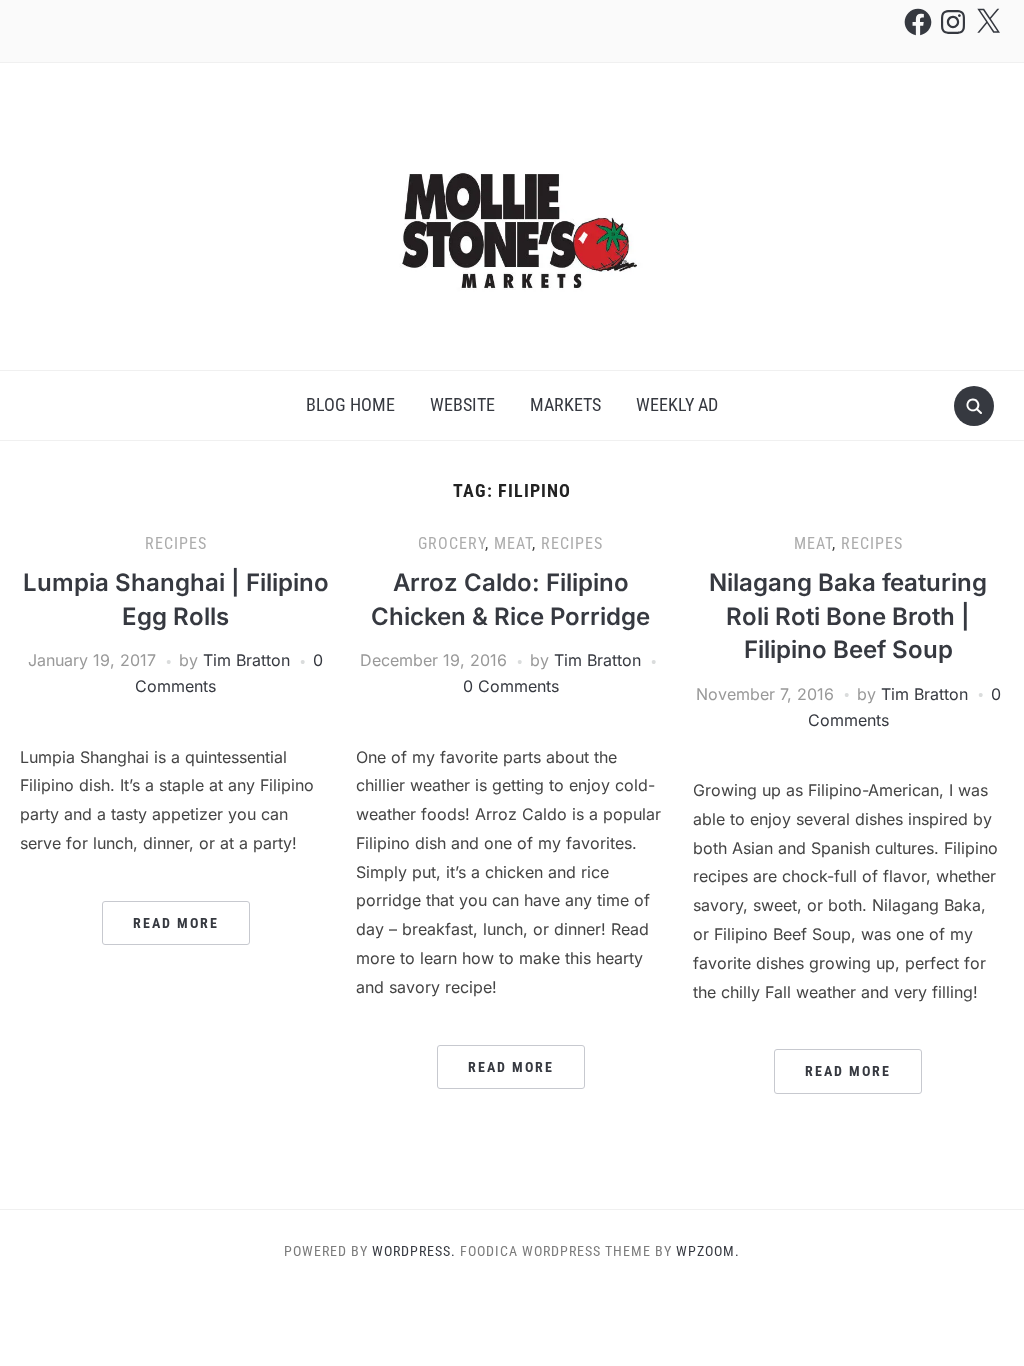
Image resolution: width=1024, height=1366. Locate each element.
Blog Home (350, 404)
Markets (565, 404)
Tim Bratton (246, 660)
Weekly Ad (677, 404)
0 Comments (511, 686)
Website (462, 404)
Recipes (176, 543)
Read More (176, 923)
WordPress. (414, 1251)
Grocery (451, 543)
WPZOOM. (708, 1251)
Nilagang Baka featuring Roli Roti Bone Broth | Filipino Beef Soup (848, 616)
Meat (513, 543)
